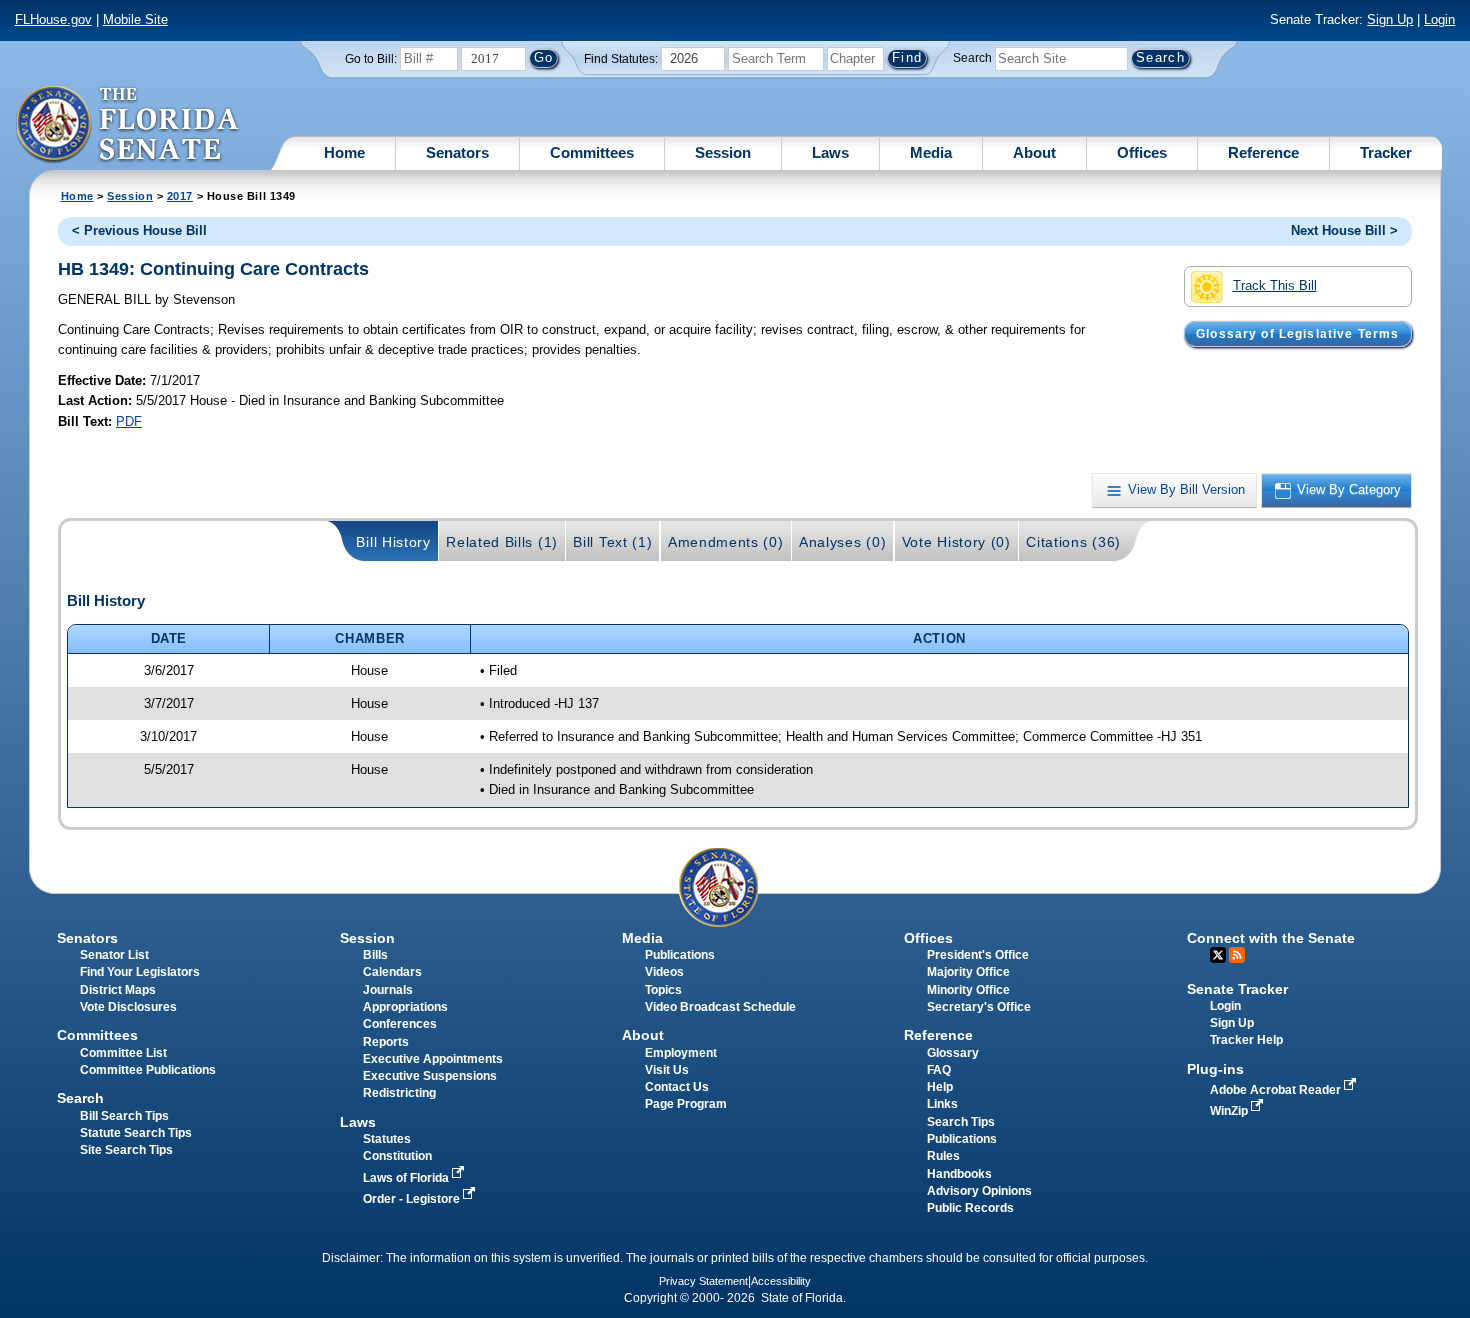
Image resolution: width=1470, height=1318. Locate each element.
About (1034, 152)
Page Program (686, 1104)
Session (723, 152)
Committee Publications (148, 1070)
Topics (663, 990)
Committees (592, 152)
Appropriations (405, 1007)
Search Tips (961, 1122)
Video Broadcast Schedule (720, 1007)
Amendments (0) (726, 542)
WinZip (1230, 1111)
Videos (664, 972)
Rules (943, 1156)
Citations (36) (1073, 542)
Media (931, 152)
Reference (1263, 152)
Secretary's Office (979, 1007)
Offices (1142, 152)
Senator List (114, 955)
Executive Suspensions (430, 1076)
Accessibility (781, 1281)
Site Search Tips (126, 1150)
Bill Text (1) (612, 542)
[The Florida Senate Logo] (128, 125)
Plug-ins (1215, 1069)
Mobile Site (135, 19)
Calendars (392, 972)
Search (972, 58)
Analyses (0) (842, 542)
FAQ (939, 1070)
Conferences (400, 1024)
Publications (680, 955)
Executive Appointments (433, 1059)
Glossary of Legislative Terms (1297, 334)
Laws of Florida (407, 1178)
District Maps (118, 990)
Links (942, 1104)
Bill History (393, 542)
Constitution (397, 1156)
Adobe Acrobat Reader (1277, 1090)
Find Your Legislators (140, 972)
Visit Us (667, 1070)
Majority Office (968, 972)
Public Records (970, 1208)
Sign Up (1390, 19)
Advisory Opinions (979, 1191)
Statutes (387, 1139)
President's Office (978, 955)
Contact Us (677, 1087)
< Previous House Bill (139, 230)
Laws (830, 152)
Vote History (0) (956, 542)
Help (940, 1087)
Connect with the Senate (1271, 938)
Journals (388, 990)
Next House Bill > (1344, 230)
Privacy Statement (703, 1281)
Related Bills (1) (502, 542)
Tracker (1386, 152)
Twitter (1218, 955)
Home (344, 152)
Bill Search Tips (124, 1116)
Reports (386, 1042)
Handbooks (959, 1174)
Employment (681, 1053)
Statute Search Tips (136, 1133)
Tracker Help (1246, 1040)
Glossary (953, 1053)
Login (1439, 19)
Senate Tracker (1237, 989)
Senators (457, 152)
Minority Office (968, 990)
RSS (1237, 955)
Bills (375, 955)
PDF (129, 421)
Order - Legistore (413, 1199)
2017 (180, 196)
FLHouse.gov (53, 19)
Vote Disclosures (128, 1007)
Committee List (123, 1053)
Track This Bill (1275, 285)
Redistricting (399, 1093)
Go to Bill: (371, 59)
